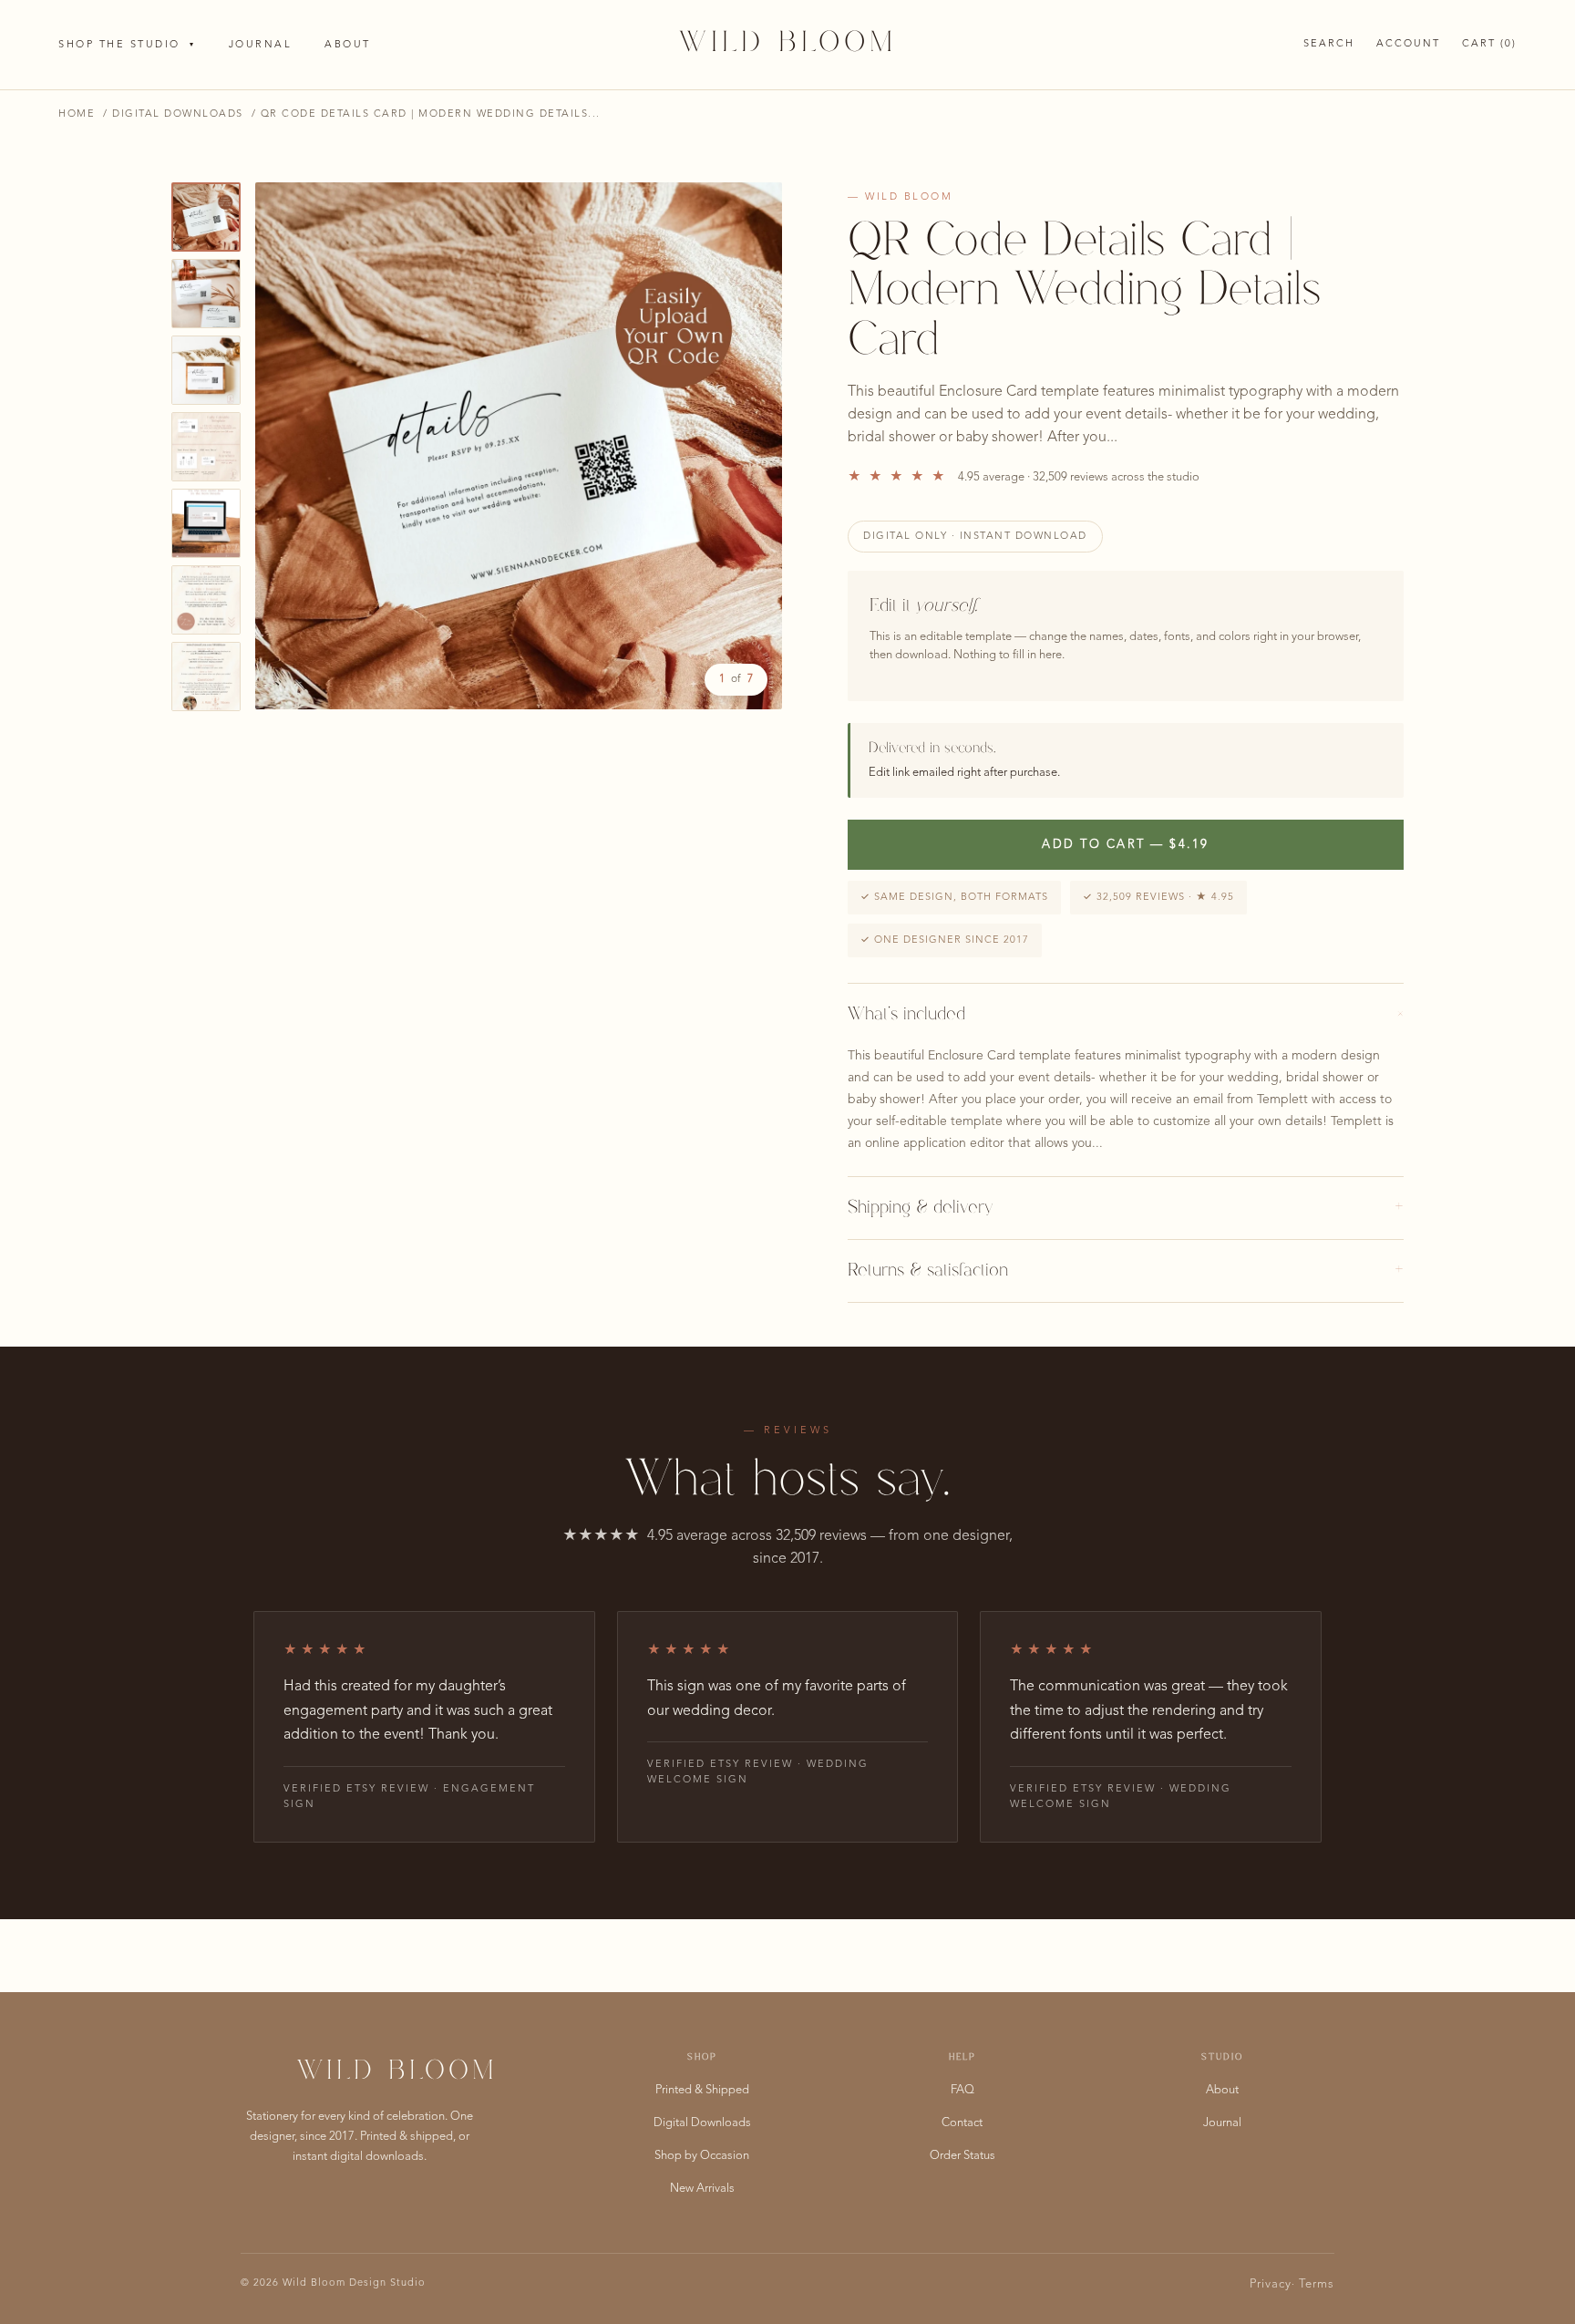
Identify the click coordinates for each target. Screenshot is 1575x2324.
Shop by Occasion (702, 2156)
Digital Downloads (178, 114)
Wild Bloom (788, 44)
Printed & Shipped (702, 2090)
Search (1329, 44)
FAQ (962, 2090)
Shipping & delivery (1126, 1208)
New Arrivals (702, 2189)
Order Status (962, 2156)
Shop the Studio (127, 45)
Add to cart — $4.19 (1126, 845)
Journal (261, 45)
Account (1408, 44)
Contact (962, 2123)
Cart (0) (1489, 44)
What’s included (1126, 1015)
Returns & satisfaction (1126, 1271)
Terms (1317, 2284)
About (348, 45)
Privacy (1271, 2284)
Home (77, 114)
